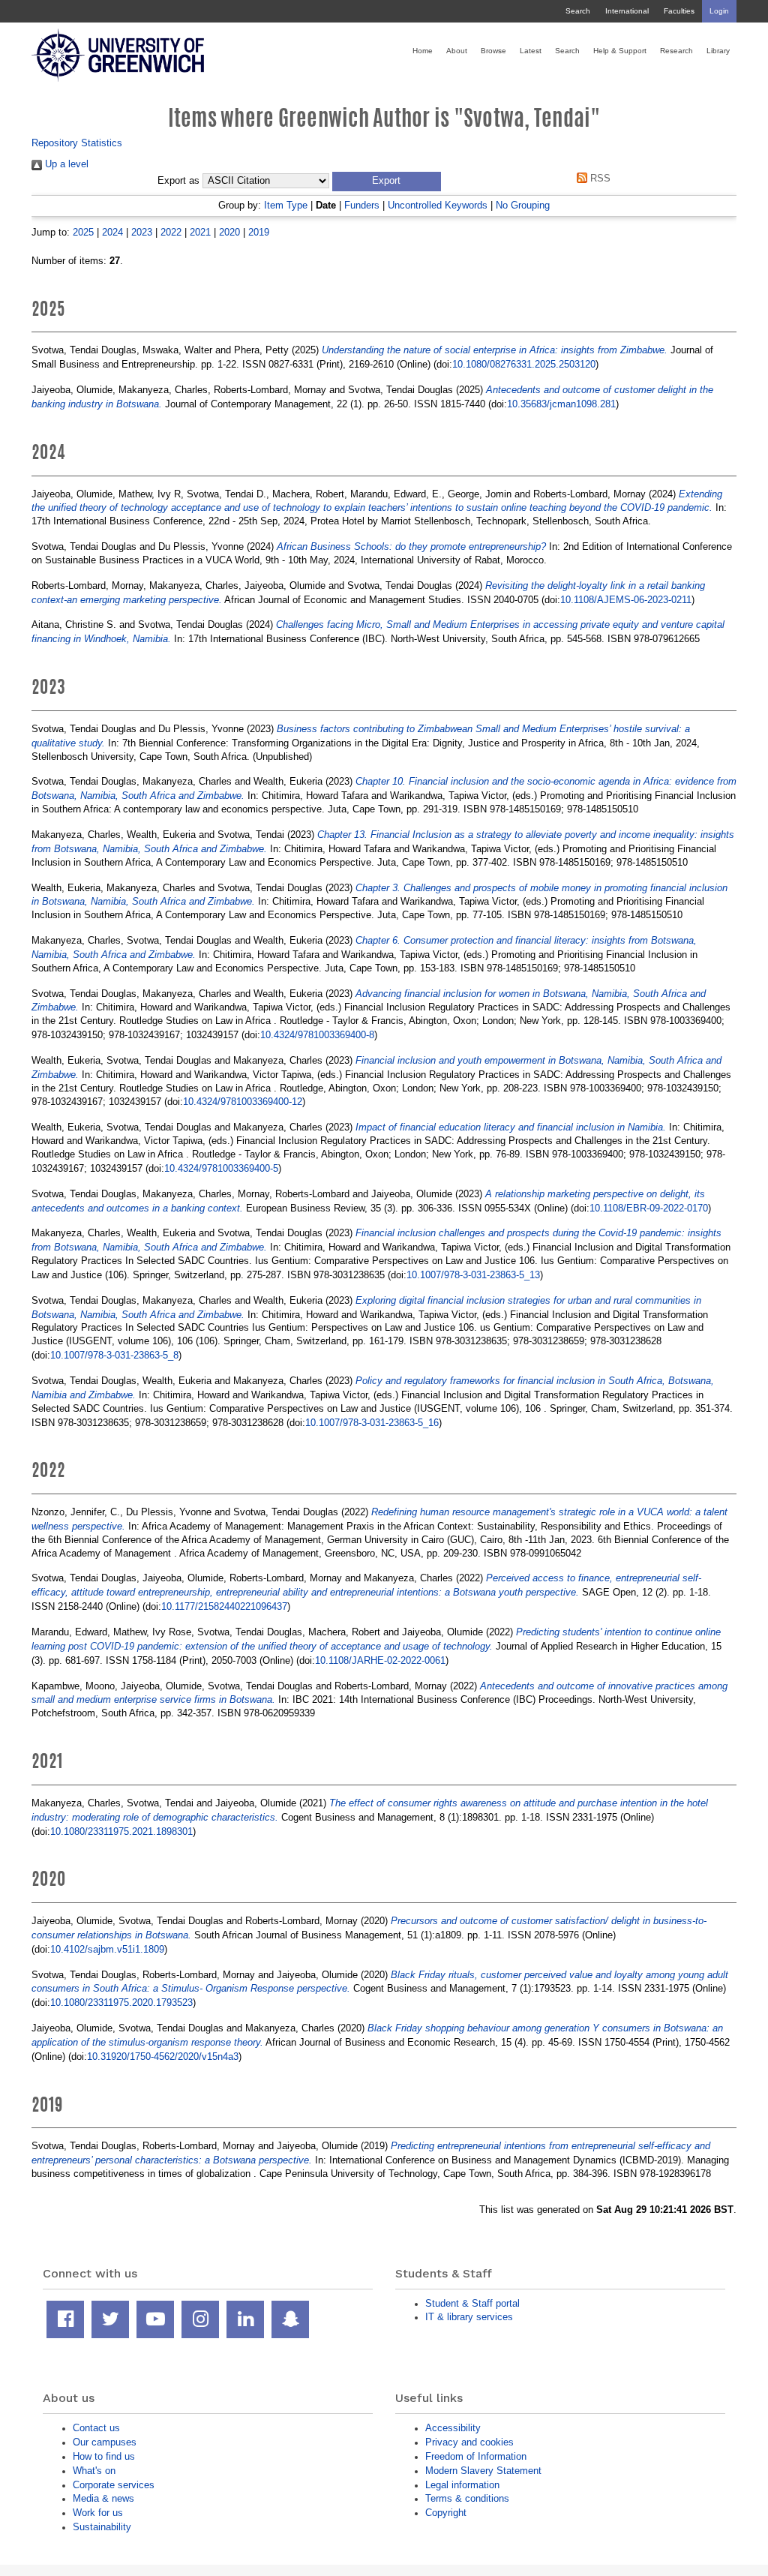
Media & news (103, 2498)
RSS (599, 178)
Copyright (446, 2513)
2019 (259, 232)
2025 (83, 232)
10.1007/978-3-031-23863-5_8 (114, 1355)
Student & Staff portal (472, 2303)
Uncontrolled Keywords (438, 205)
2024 (112, 232)
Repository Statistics (77, 143)
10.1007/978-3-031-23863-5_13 (473, 1275)
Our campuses (105, 2442)
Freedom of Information (476, 2456)
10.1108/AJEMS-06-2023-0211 (626, 600)
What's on (94, 2471)
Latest (531, 51)
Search (578, 11)
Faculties (679, 11)
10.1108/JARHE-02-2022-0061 (380, 1660)
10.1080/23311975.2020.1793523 (121, 2003)
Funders (362, 205)
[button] (387, 182)
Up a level (65, 164)
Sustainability (102, 2527)
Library (718, 51)
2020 (229, 232)
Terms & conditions (467, 2498)
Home (423, 51)
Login (719, 11)
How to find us (104, 2456)
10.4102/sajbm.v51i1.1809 (107, 1949)
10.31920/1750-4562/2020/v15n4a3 (163, 2057)
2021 (200, 232)
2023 (142, 232)
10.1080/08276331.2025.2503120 (524, 364)
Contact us (96, 2428)
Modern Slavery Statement (483, 2471)
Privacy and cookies (469, 2442)
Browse (493, 51)
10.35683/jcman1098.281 (561, 404)
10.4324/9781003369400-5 (221, 1168)
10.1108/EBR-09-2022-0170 (649, 1208)
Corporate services (114, 2485)
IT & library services (469, 2317)
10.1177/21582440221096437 (224, 1606)
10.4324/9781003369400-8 (317, 1035)
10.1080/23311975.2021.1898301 (121, 1831)
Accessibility (453, 2428)
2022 (171, 232)
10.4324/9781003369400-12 (243, 1102)
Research (676, 51)
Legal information (462, 2485)
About (457, 51)
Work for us (98, 2513)
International (627, 11)
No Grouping (523, 205)
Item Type (286, 205)
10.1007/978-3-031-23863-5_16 (372, 1423)
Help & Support (620, 51)
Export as (178, 181)
